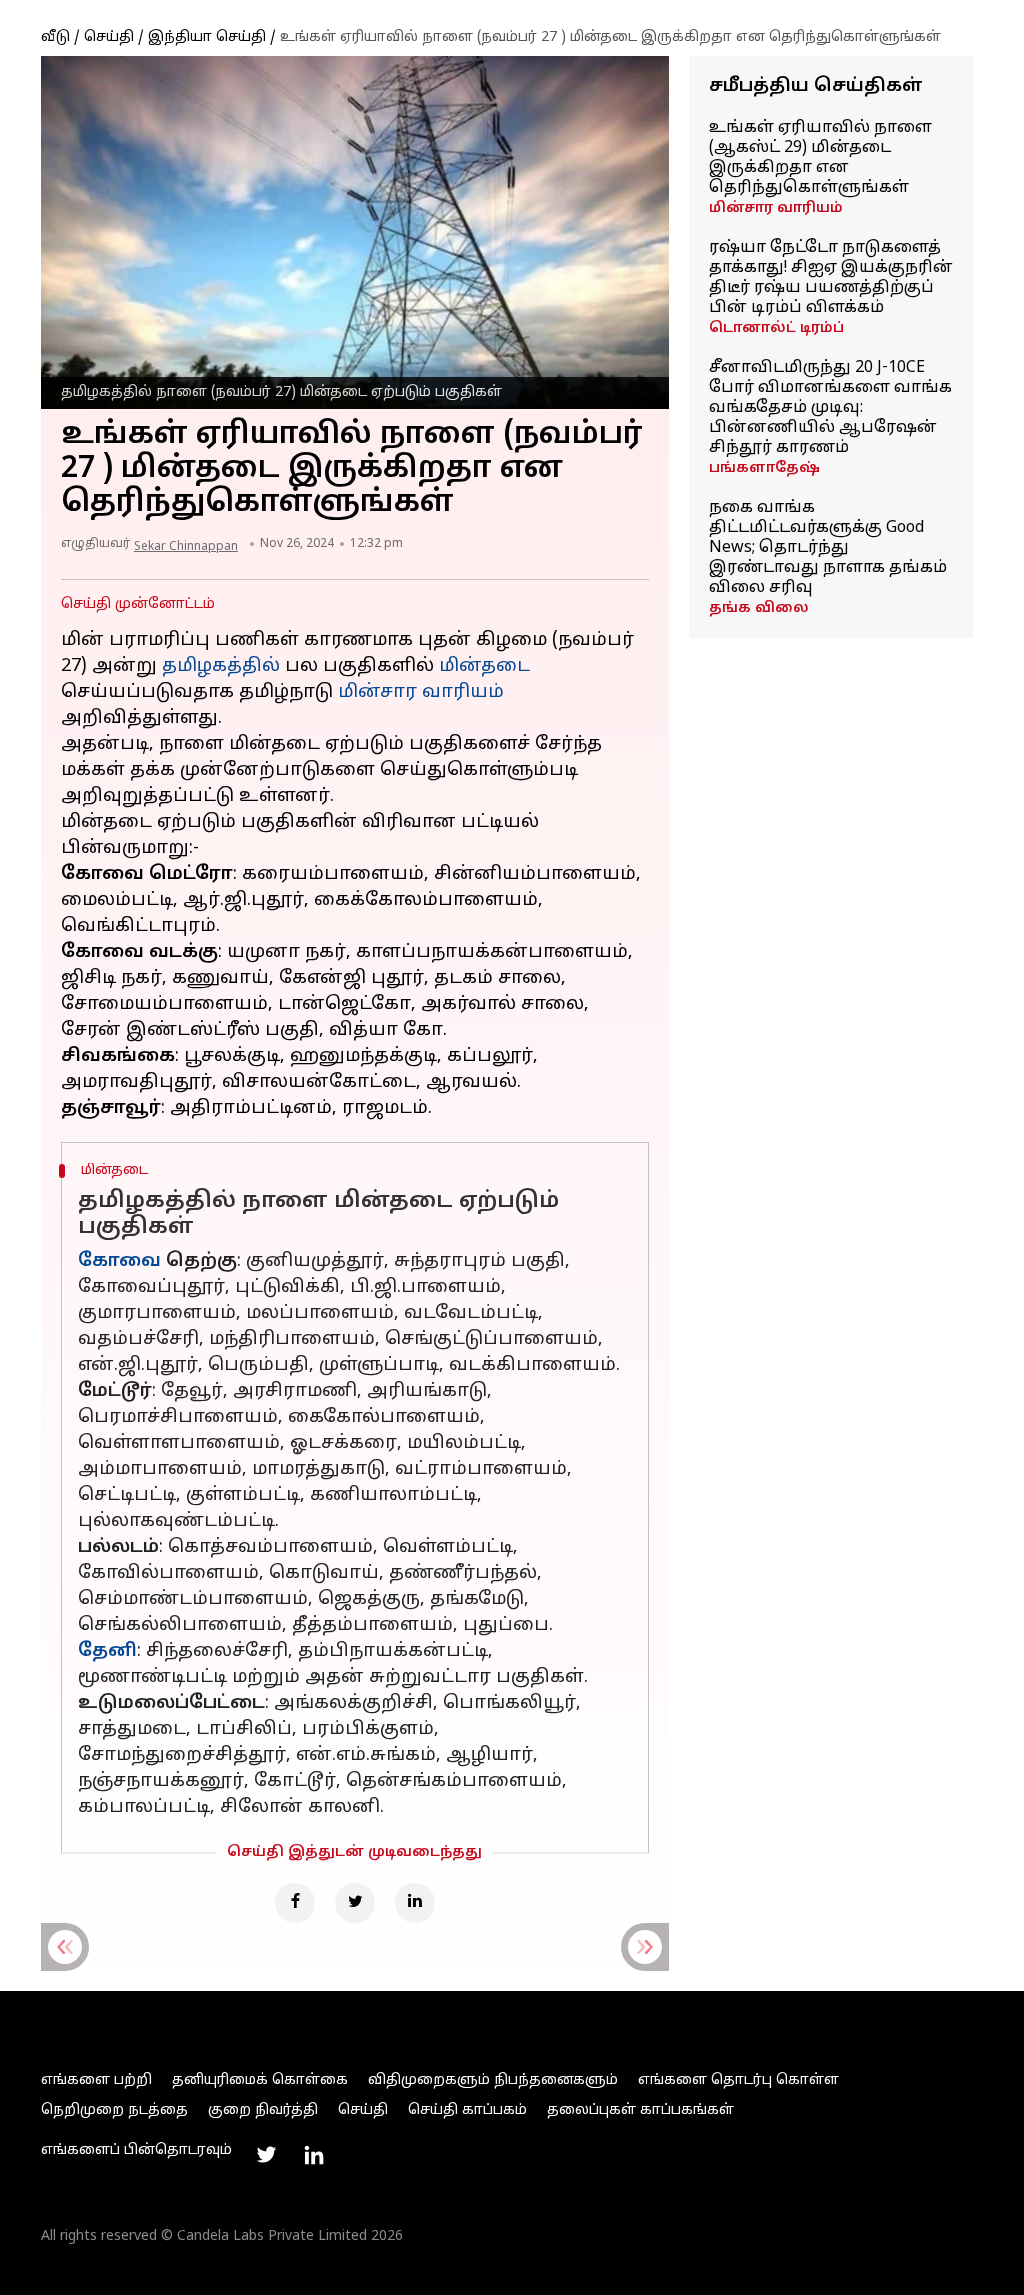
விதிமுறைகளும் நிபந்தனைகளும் (493, 2080)
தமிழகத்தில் (221, 666)
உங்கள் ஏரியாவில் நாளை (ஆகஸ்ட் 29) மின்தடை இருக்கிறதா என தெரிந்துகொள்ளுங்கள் (820, 158)
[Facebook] (295, 1903)
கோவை (119, 1261)
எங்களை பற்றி (96, 2080)
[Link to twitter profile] (266, 2155)
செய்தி (109, 37)
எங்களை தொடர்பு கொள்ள (738, 2080)
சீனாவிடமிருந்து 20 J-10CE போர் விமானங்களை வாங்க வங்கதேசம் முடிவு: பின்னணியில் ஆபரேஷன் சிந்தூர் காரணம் (830, 408)
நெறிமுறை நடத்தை (114, 2110)
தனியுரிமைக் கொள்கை (260, 2080)
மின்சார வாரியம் (776, 208)
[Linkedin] (415, 1903)
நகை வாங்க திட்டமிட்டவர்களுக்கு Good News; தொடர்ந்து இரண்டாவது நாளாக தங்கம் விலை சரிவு (828, 548)
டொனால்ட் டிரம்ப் (776, 328)
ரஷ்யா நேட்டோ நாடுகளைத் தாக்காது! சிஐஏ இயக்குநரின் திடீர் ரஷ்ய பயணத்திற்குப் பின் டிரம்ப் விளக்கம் (831, 278)
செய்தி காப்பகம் (467, 2110)
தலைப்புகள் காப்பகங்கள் (640, 2110)
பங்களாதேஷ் (764, 468)
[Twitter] (355, 1903)
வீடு (55, 37)
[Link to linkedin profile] (314, 2155)
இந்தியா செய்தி (207, 37)
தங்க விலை (759, 608)
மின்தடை (484, 666)
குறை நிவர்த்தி (263, 2110)
